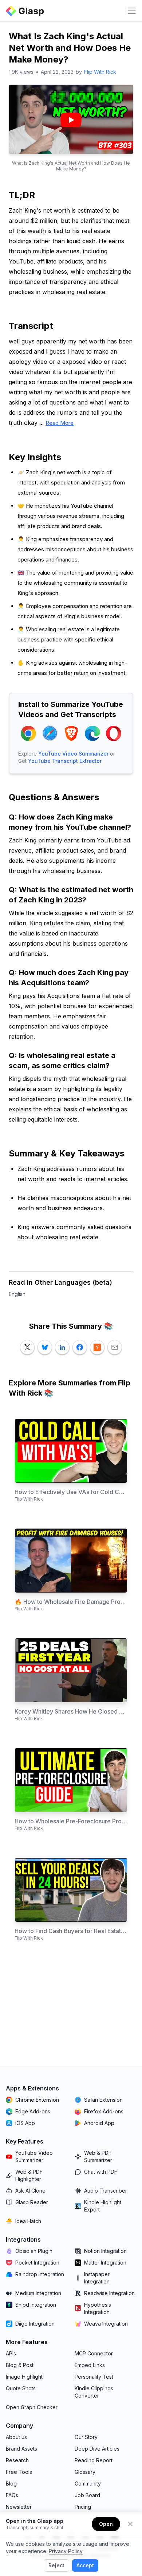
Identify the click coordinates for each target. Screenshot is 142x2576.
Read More (60, 423)
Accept (85, 2565)
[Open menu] (132, 11)
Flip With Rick (100, 72)
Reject (56, 2565)
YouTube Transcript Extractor (65, 761)
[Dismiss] (130, 2524)
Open (106, 2524)
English (17, 1294)
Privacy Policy (66, 2551)
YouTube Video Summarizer (73, 754)
